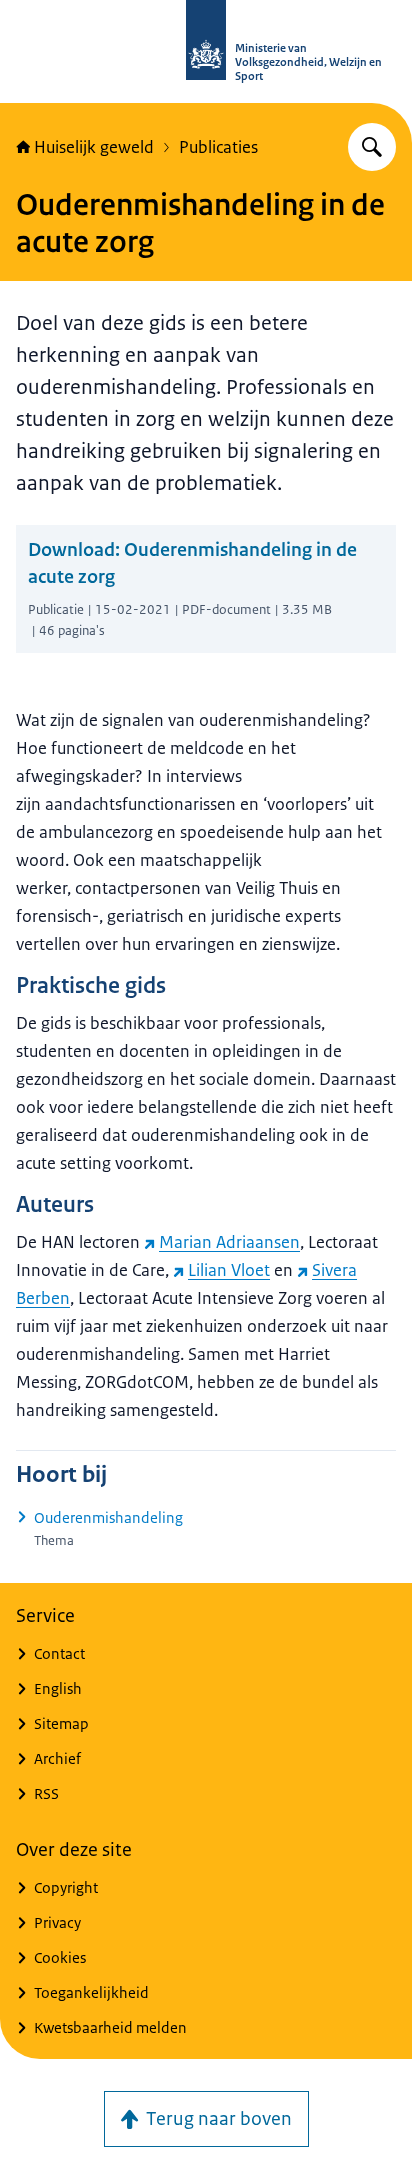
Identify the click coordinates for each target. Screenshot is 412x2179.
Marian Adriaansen (229, 1242)
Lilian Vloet (229, 1270)
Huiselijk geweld (94, 147)
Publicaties (218, 147)
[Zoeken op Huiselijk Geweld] (372, 147)
